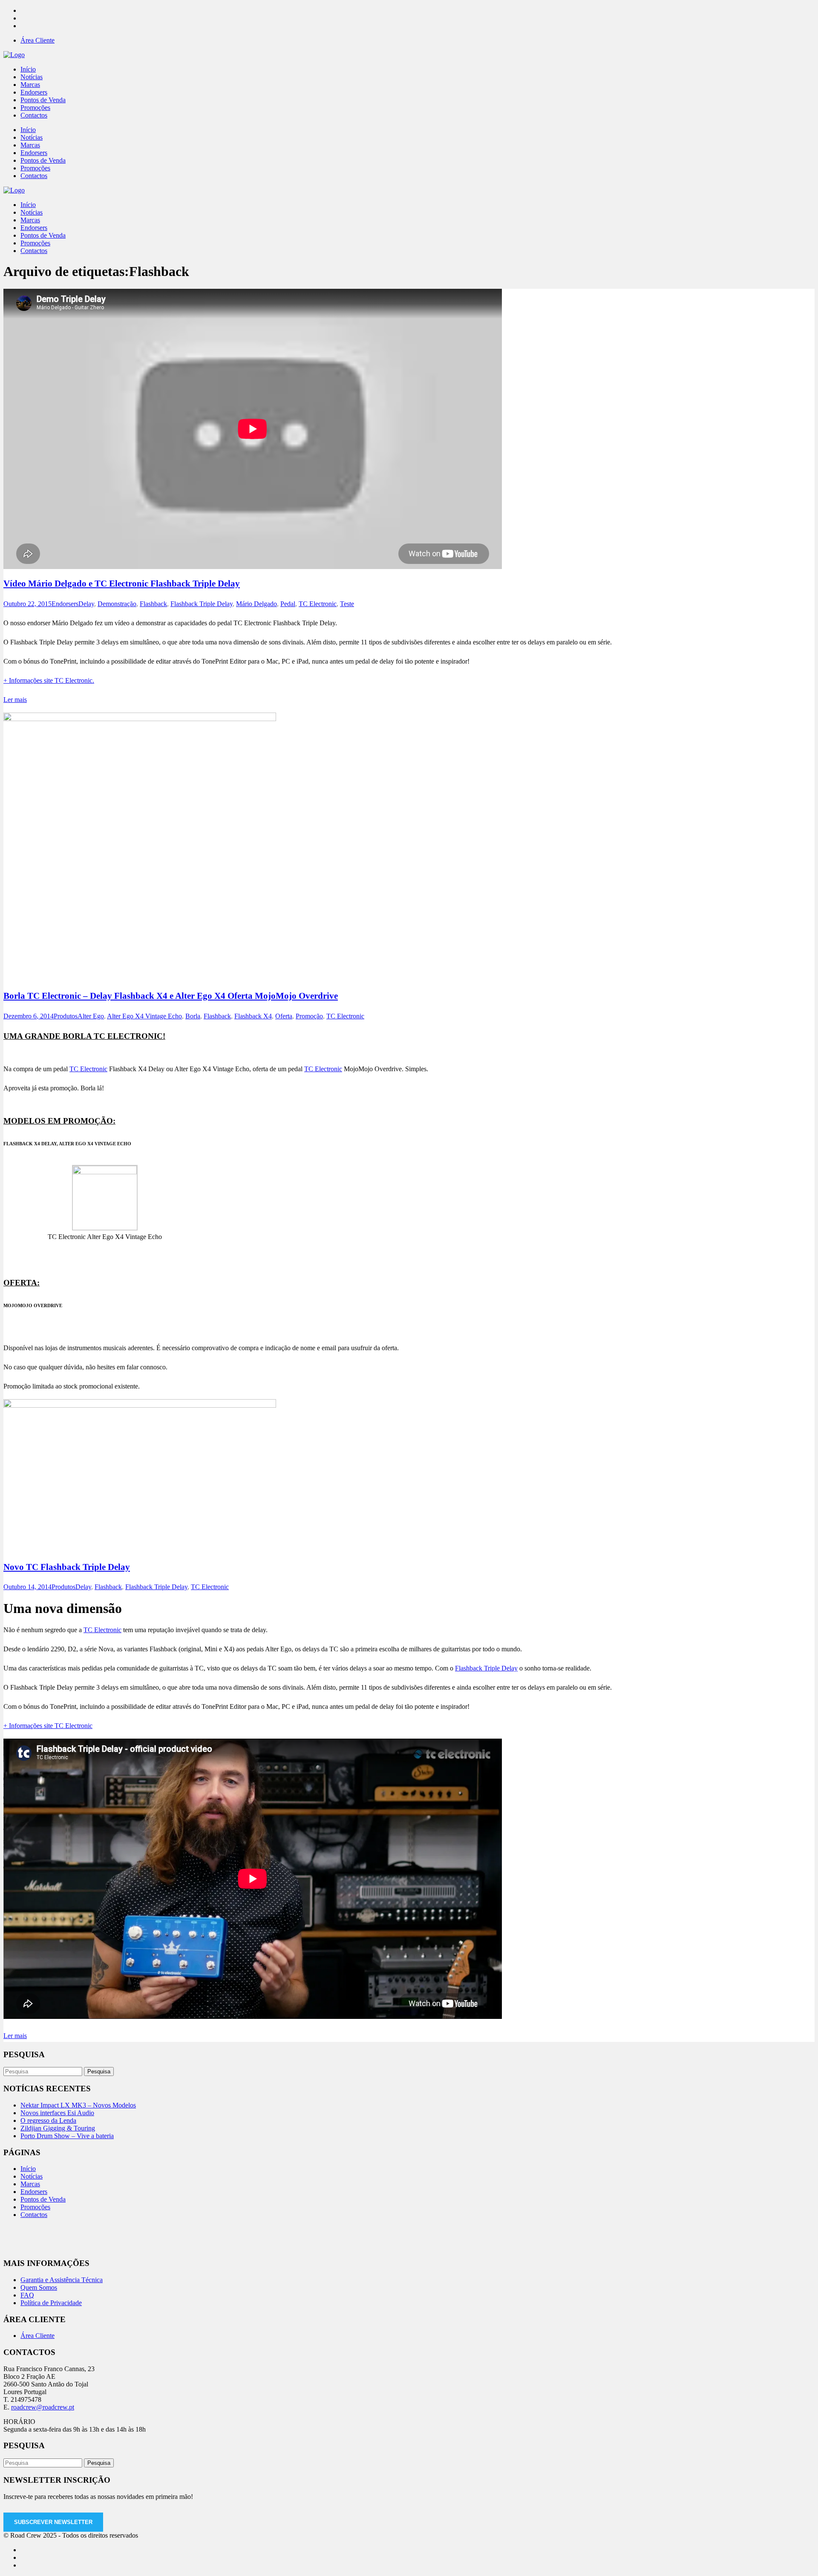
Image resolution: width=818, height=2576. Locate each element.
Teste (347, 604)
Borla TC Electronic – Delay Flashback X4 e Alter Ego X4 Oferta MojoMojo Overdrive (171, 996)
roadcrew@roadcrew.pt (43, 2407)
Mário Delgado (256, 604)
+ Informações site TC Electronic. (49, 680)
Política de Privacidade (51, 2303)
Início (28, 2169)
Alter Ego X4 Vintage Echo (144, 1016)
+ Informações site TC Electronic (48, 1726)
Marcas (30, 2184)
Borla (193, 1016)
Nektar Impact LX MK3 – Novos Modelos (78, 2105)
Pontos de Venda (43, 2199)
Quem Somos (39, 2287)
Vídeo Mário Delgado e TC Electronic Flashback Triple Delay (122, 584)
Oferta (284, 1016)
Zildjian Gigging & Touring (58, 2128)
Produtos (66, 1016)
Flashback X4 (253, 1016)
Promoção (309, 1016)
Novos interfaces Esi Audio (57, 2113)
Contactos (34, 2215)
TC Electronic (318, 604)
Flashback (153, 604)
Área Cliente (37, 40)
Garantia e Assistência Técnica (62, 2280)
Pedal (288, 604)
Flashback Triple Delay (202, 604)
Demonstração (117, 604)
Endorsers (65, 604)
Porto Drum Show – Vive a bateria (67, 2136)
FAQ (27, 2295)
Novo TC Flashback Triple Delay (67, 1567)
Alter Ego (91, 1016)
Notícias (32, 2176)
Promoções (35, 2207)
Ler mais (15, 700)
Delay (86, 604)
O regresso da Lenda (48, 2120)
